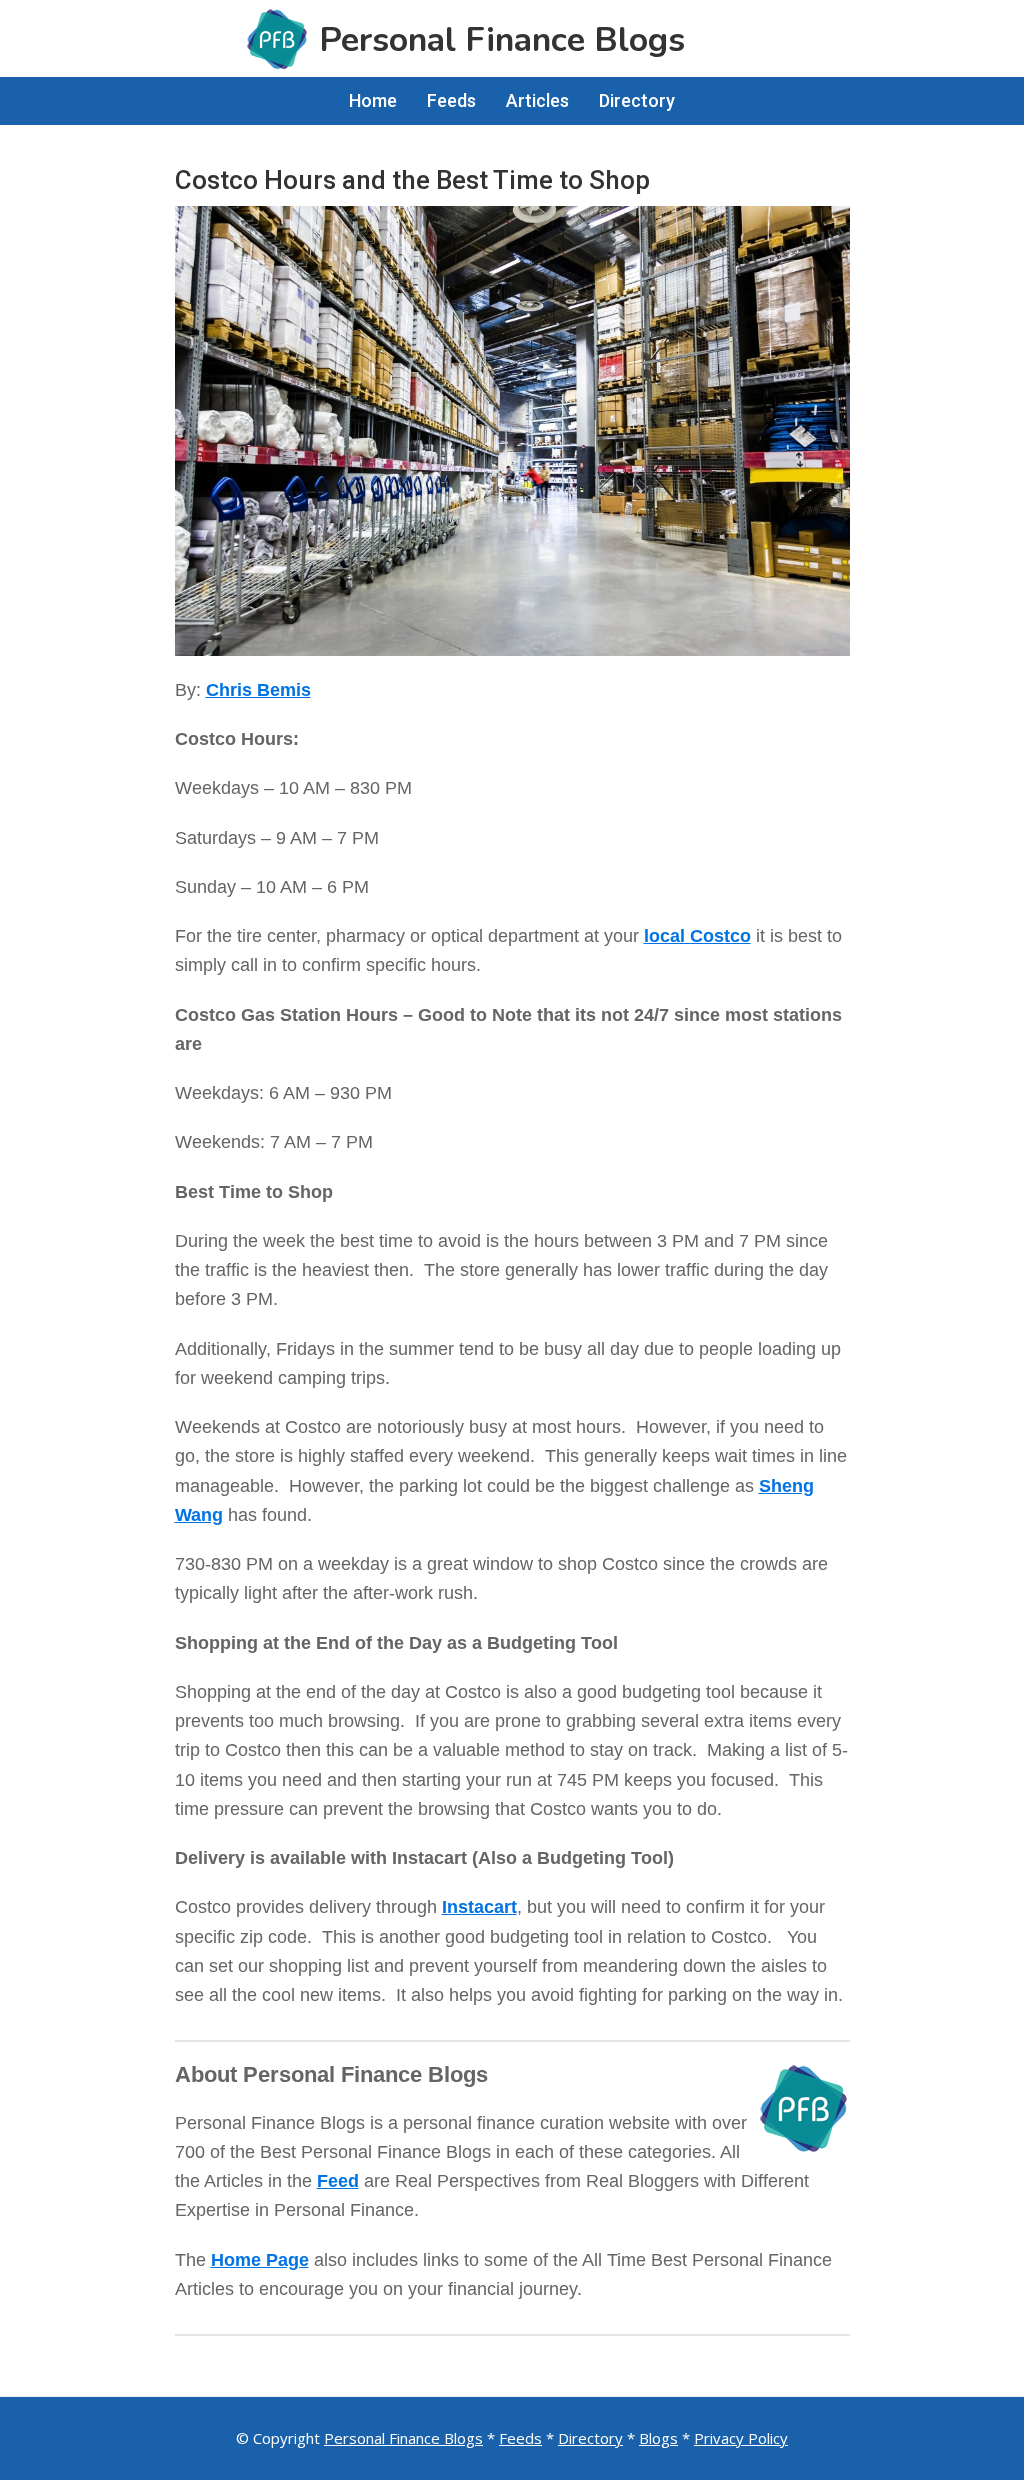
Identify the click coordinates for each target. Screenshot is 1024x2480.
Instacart (479, 1907)
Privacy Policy (741, 2438)
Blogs (658, 2438)
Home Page (260, 2260)
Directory (590, 2438)
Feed (338, 2181)
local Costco (697, 936)
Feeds (520, 2438)
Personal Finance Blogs (403, 2438)
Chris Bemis (258, 690)
